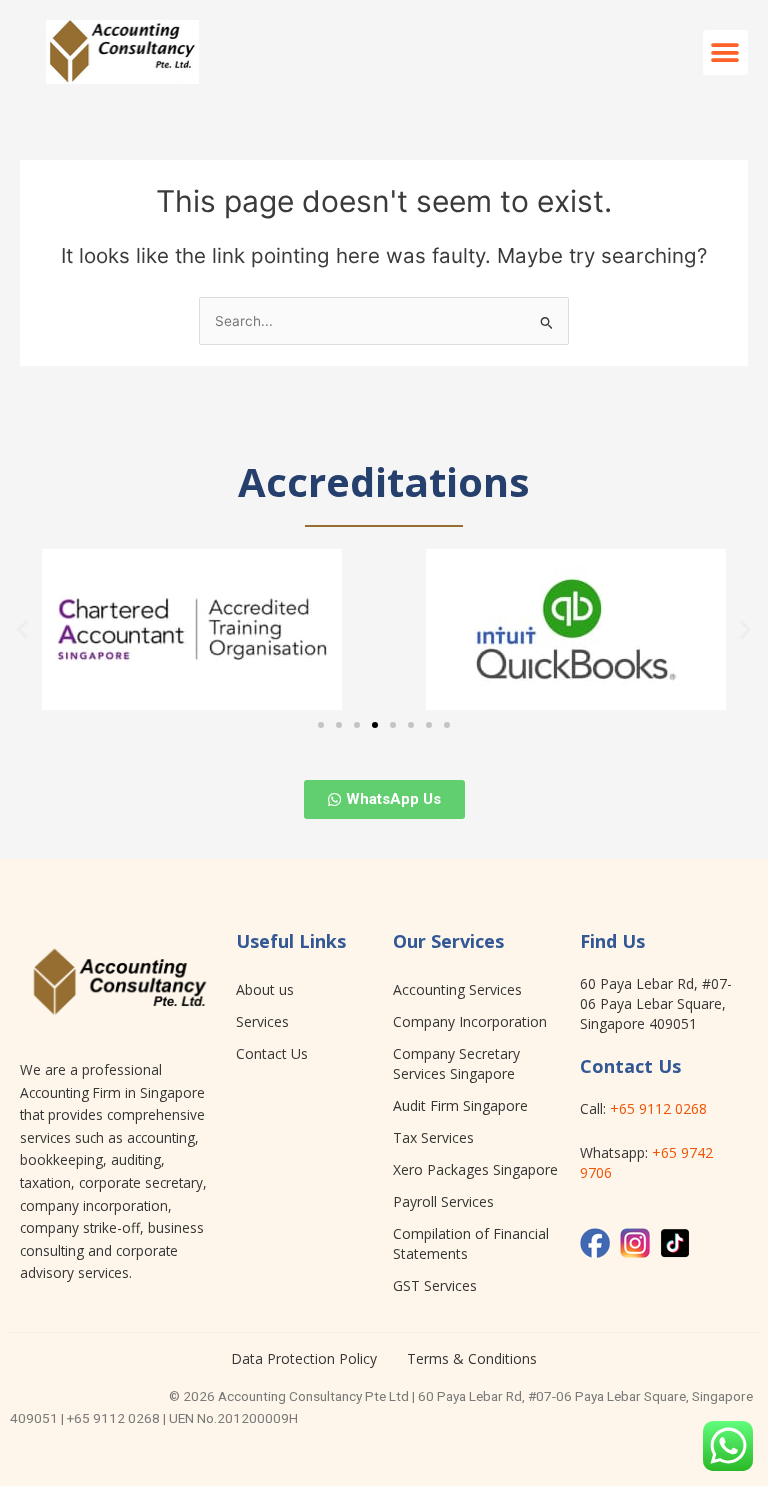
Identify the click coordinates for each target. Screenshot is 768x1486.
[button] (725, 52)
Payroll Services (443, 1201)
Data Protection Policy (304, 1358)
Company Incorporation (470, 1021)
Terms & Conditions (472, 1358)
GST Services (435, 1285)
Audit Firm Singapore (460, 1105)
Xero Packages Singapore (475, 1169)
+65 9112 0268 (658, 1108)
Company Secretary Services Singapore (456, 1063)
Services (262, 1021)
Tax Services (433, 1137)
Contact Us (272, 1053)
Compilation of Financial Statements (471, 1243)
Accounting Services (457, 989)
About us (265, 989)
